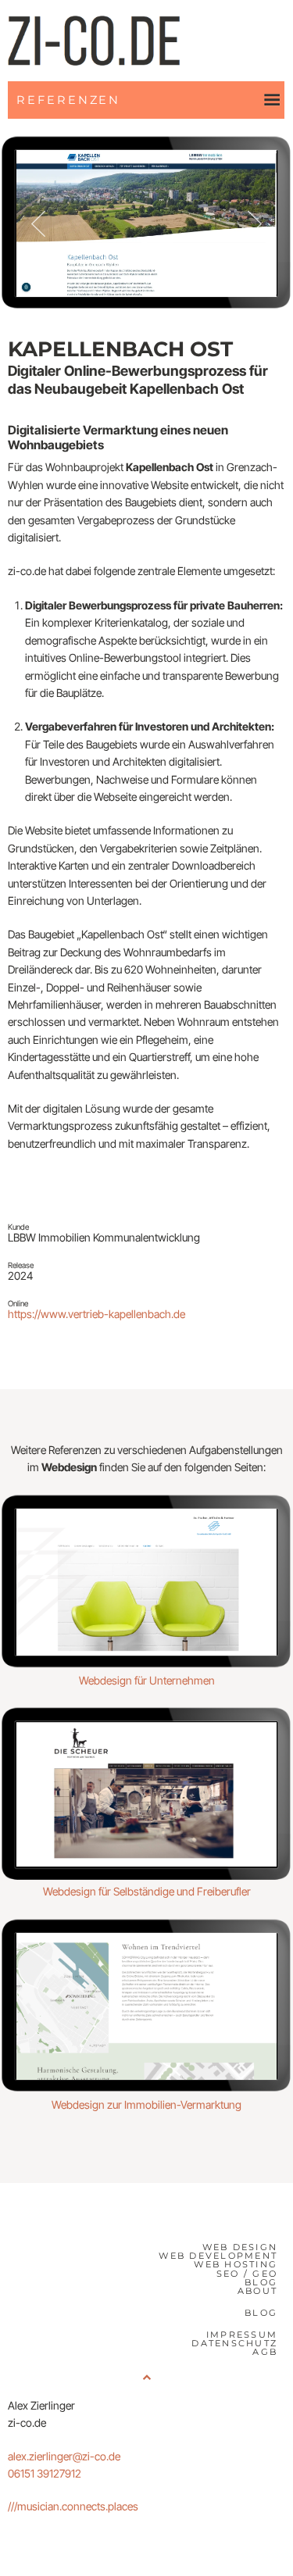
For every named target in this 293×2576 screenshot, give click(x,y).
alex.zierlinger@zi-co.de (64, 2456)
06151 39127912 (45, 2473)
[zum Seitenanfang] (146, 2377)
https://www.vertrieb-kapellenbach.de (96, 1314)
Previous (38, 223)
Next (255, 223)
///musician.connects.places (73, 2506)
